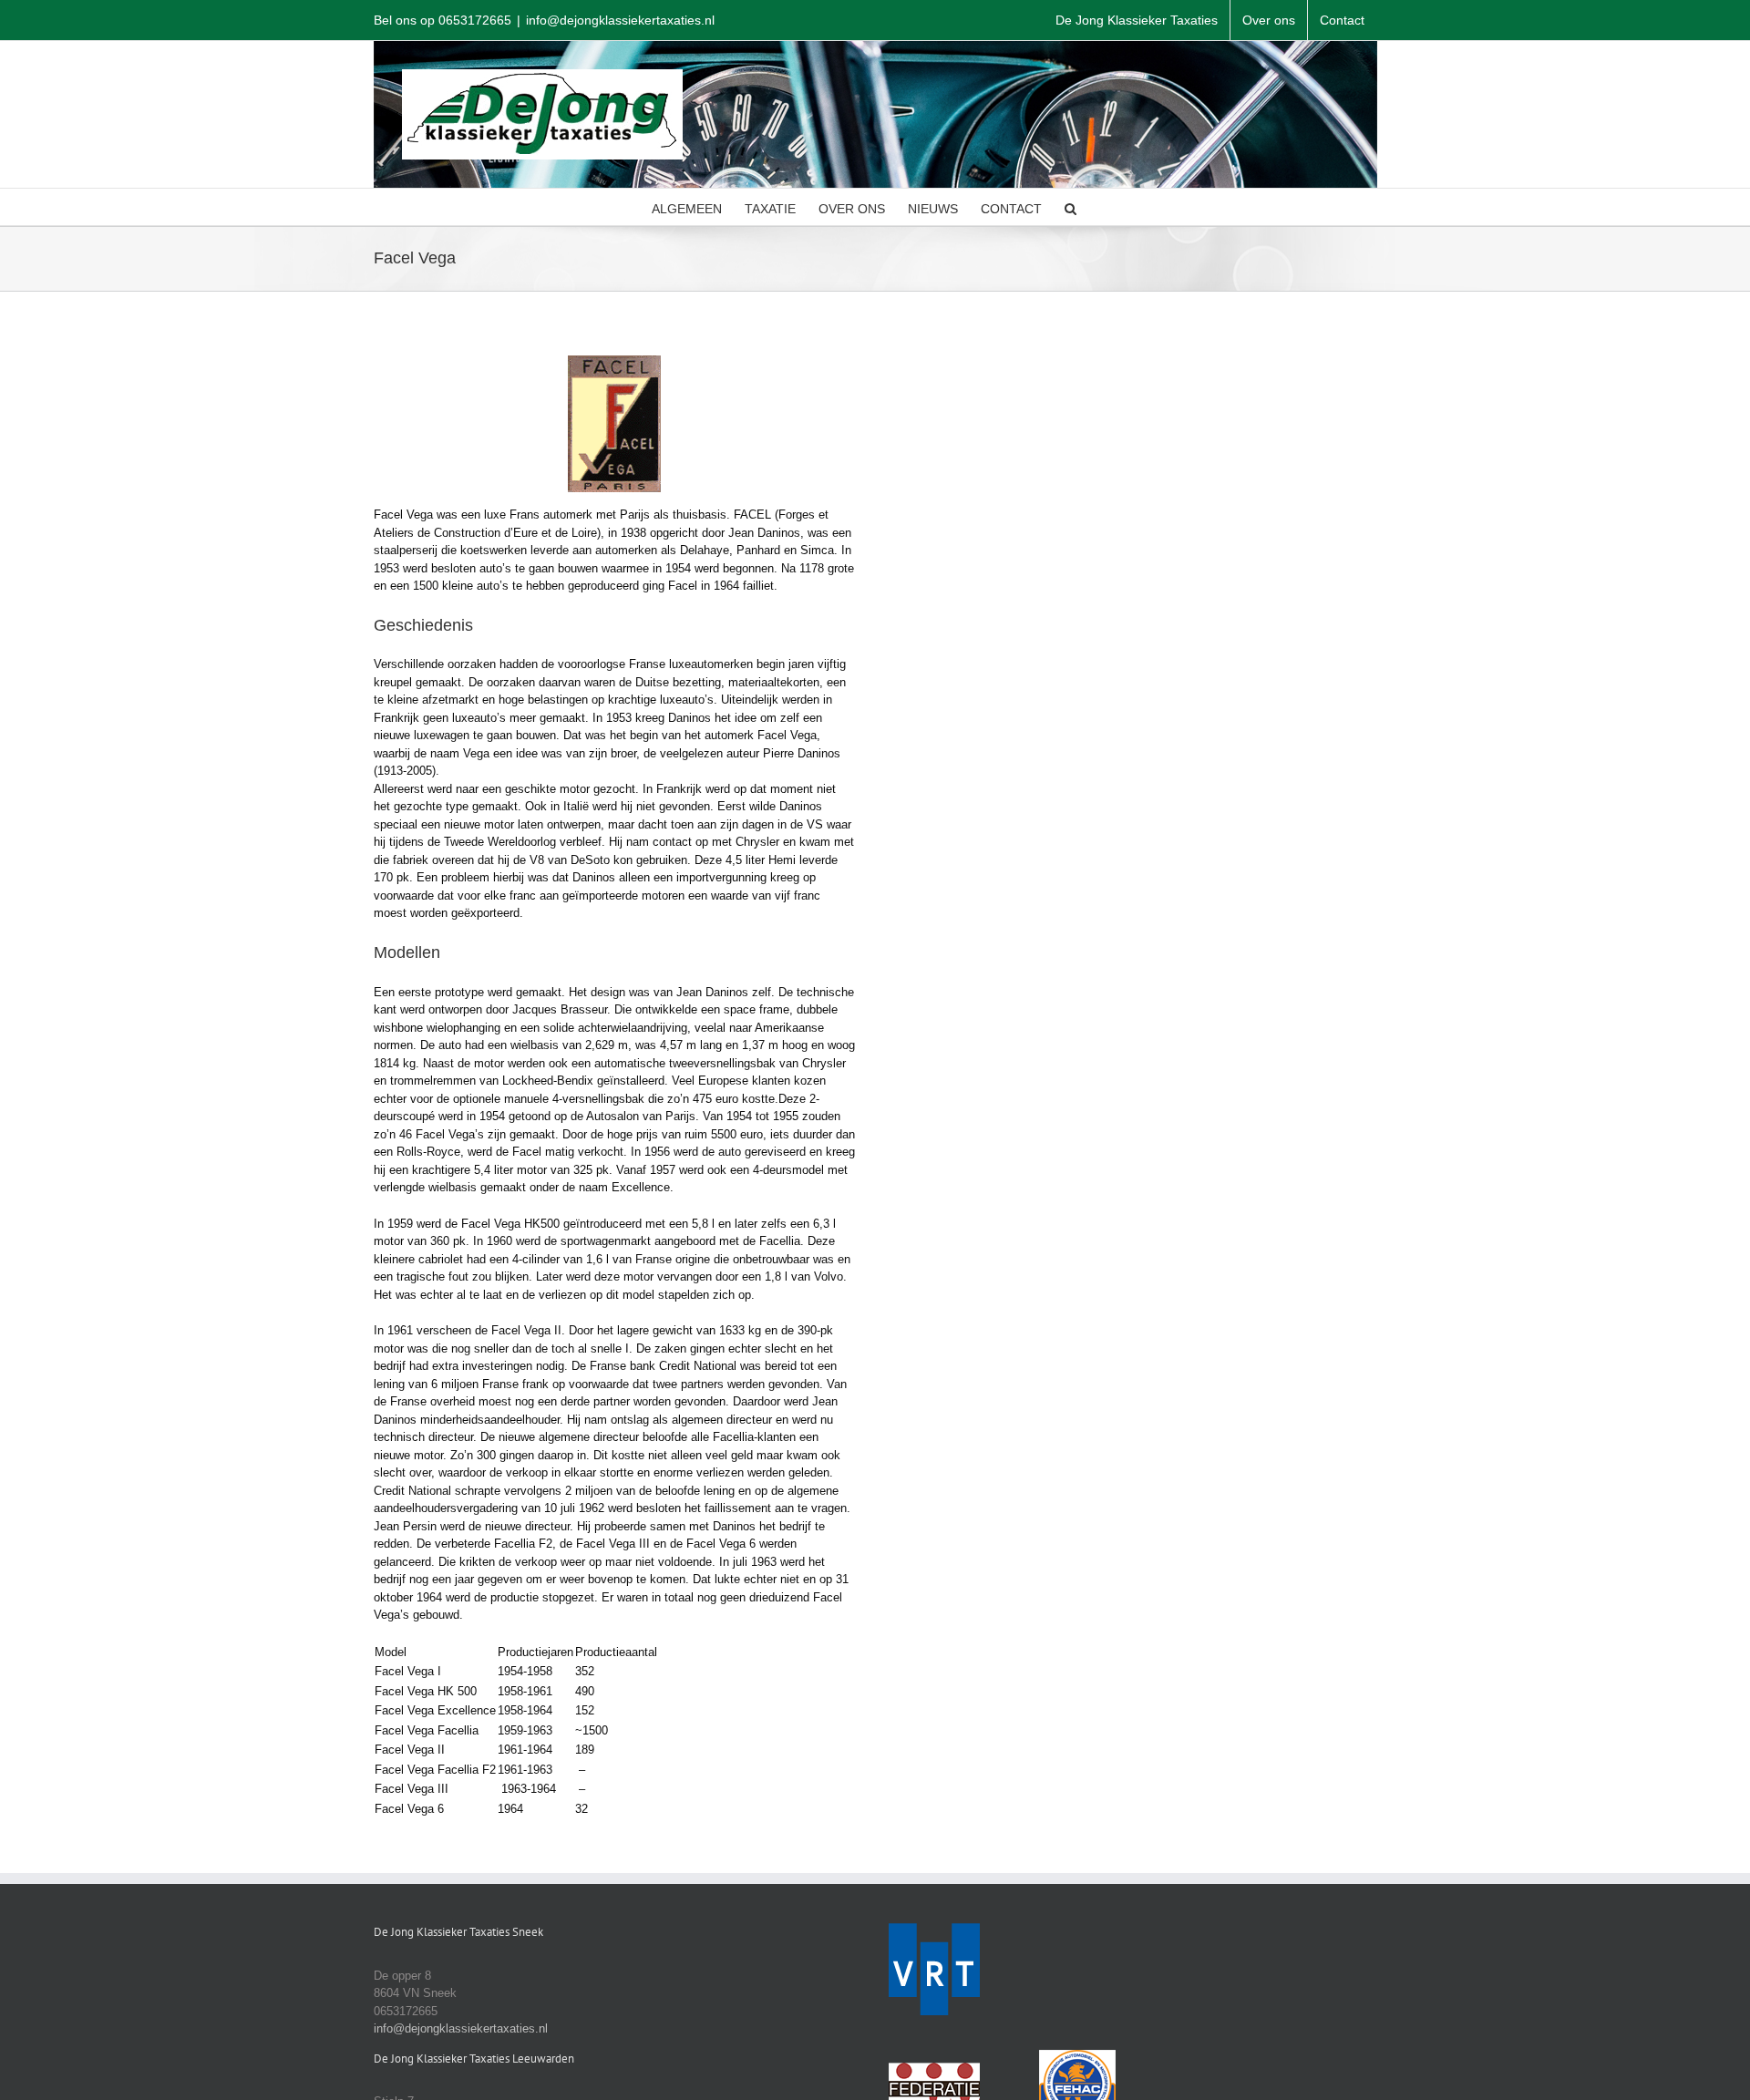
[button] (1071, 207)
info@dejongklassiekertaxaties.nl (620, 20)
